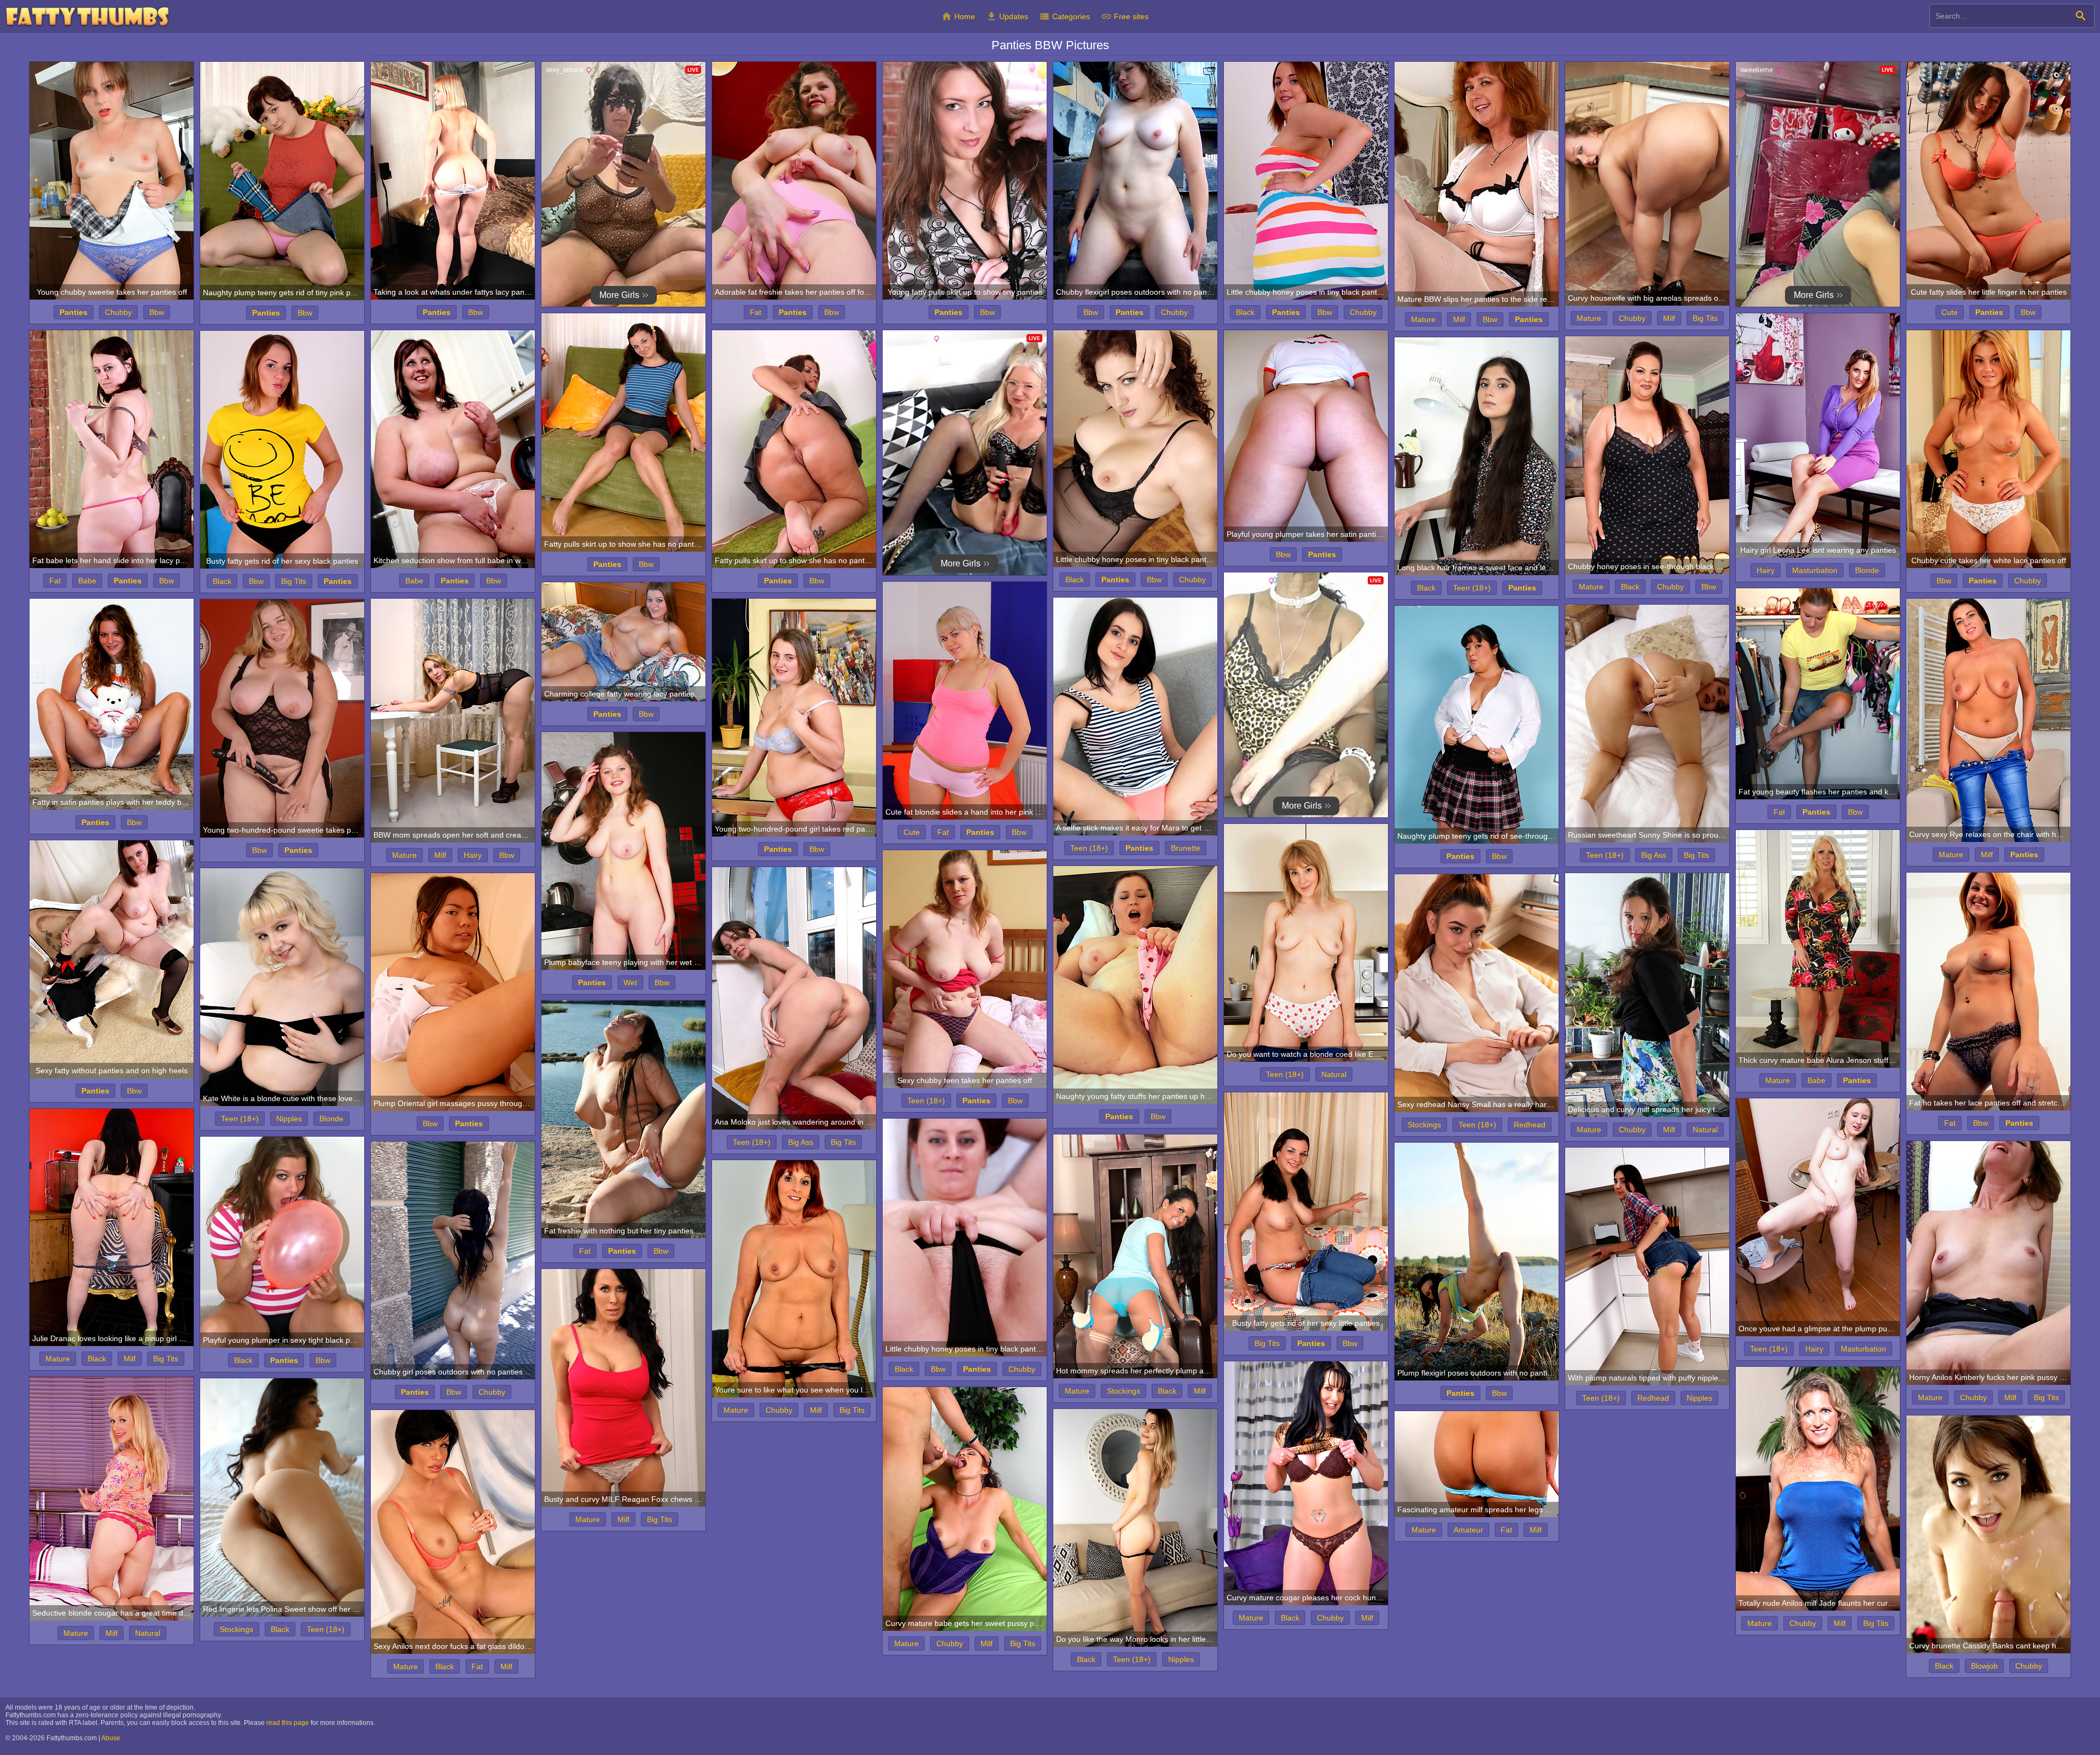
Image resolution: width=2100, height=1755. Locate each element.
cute (1950, 312)
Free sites (1125, 16)
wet (630, 982)
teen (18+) (1472, 588)
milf (1459, 319)
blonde (1867, 570)
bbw (157, 312)
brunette (1186, 848)
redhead (1530, 1125)
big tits (1705, 318)
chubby (118, 312)
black (1245, 312)
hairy (1766, 570)
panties (74, 312)
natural (1334, 1074)
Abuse (111, 1738)
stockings (1424, 1125)
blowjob (1984, 1666)
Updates (1007, 16)
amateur (1468, 1530)
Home (958, 16)
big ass (1654, 855)
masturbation (1815, 570)
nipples (289, 1119)
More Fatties (87, 17)
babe (87, 581)
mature (1423, 319)
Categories (1064, 16)
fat (756, 312)
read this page (288, 1723)
